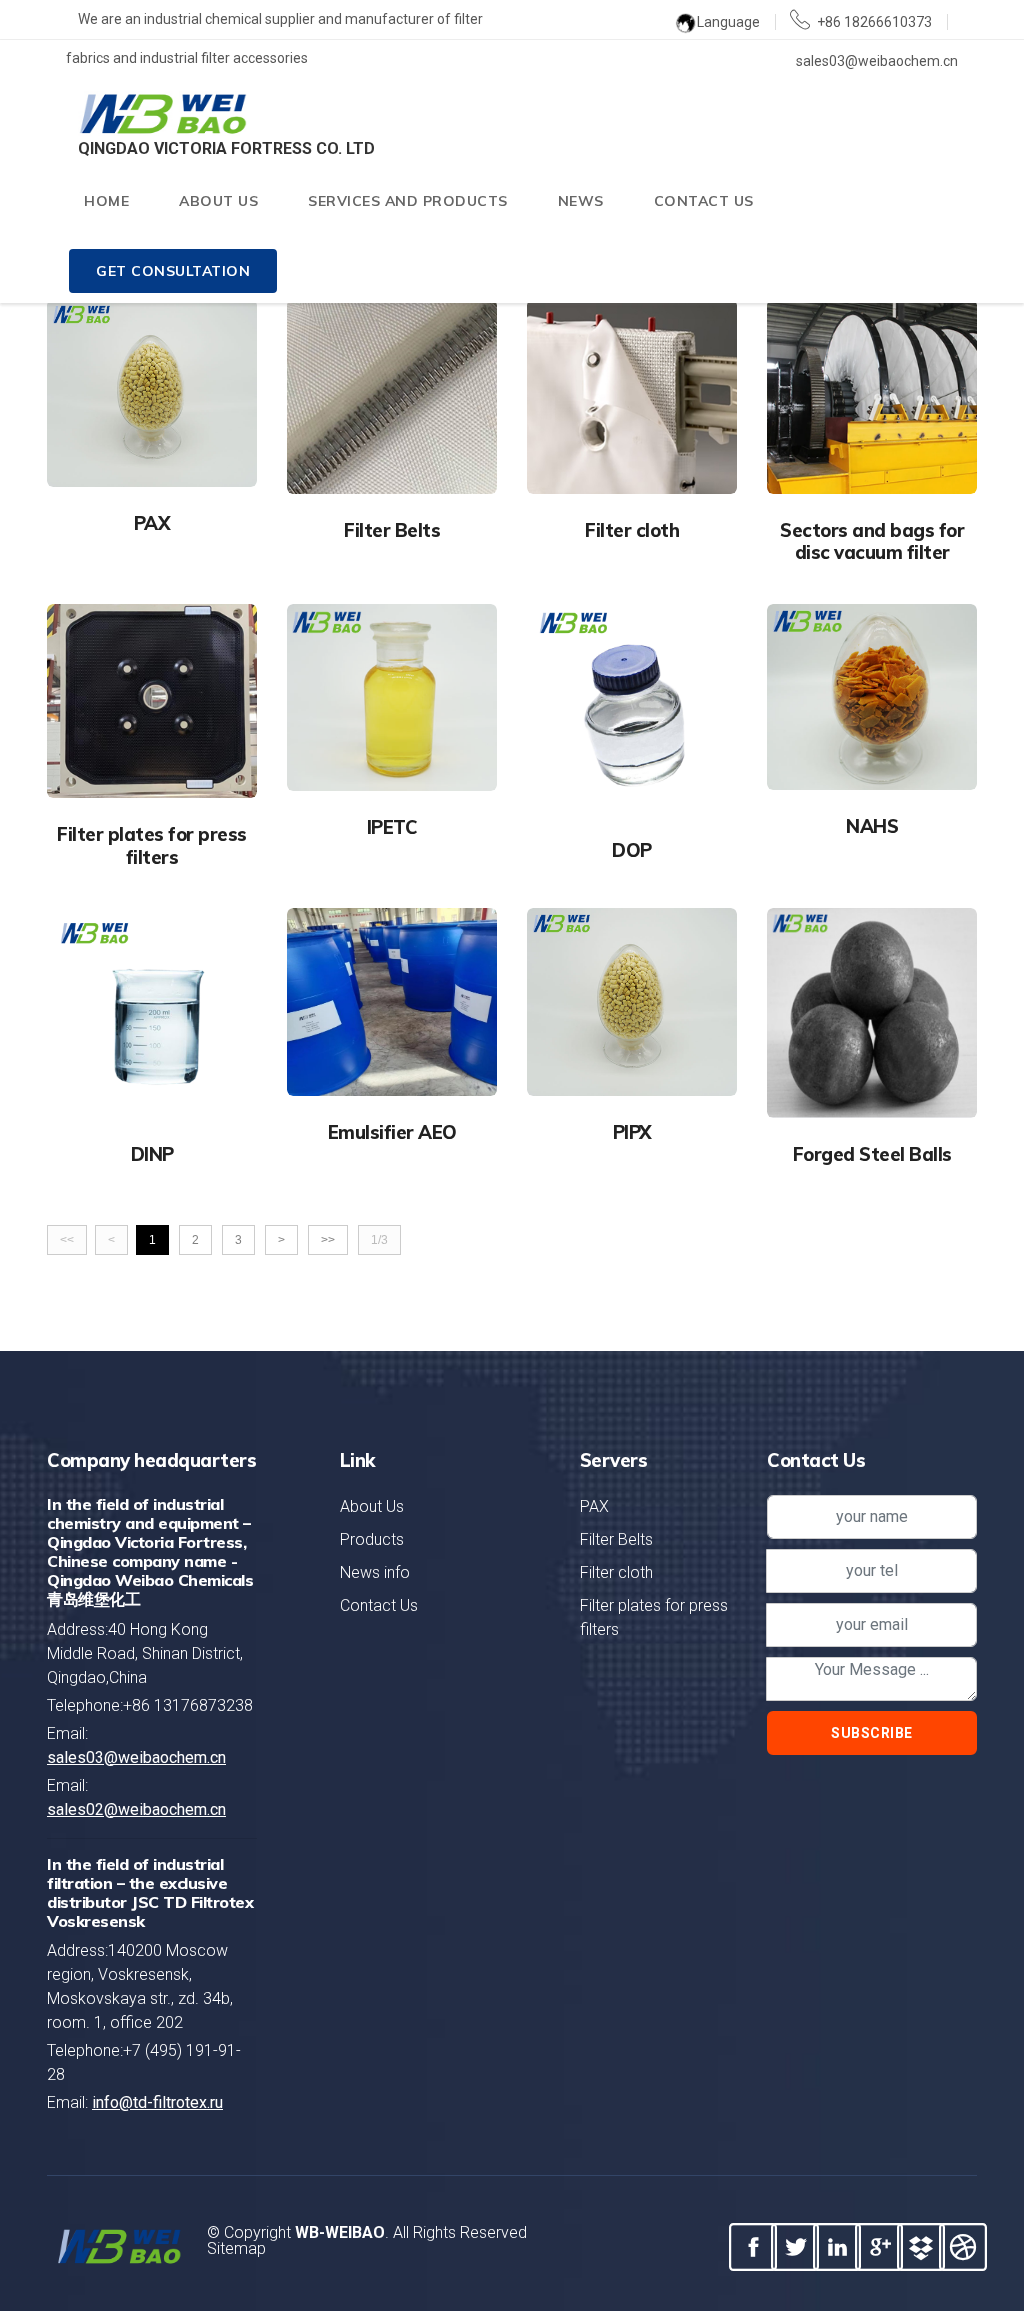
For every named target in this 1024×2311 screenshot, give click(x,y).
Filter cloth (616, 1572)
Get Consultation (173, 271)
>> (328, 1240)
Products (372, 1539)
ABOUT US (218, 201)
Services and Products (408, 201)
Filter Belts (616, 1539)
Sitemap (236, 2248)
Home (106, 201)
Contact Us (704, 201)
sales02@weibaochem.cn (136, 1809)
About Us (372, 1506)
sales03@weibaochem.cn (136, 1757)
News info (375, 1572)
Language (728, 22)
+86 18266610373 (871, 22)
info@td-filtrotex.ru (157, 2102)
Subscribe (872, 1733)
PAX (594, 1506)
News (581, 201)
